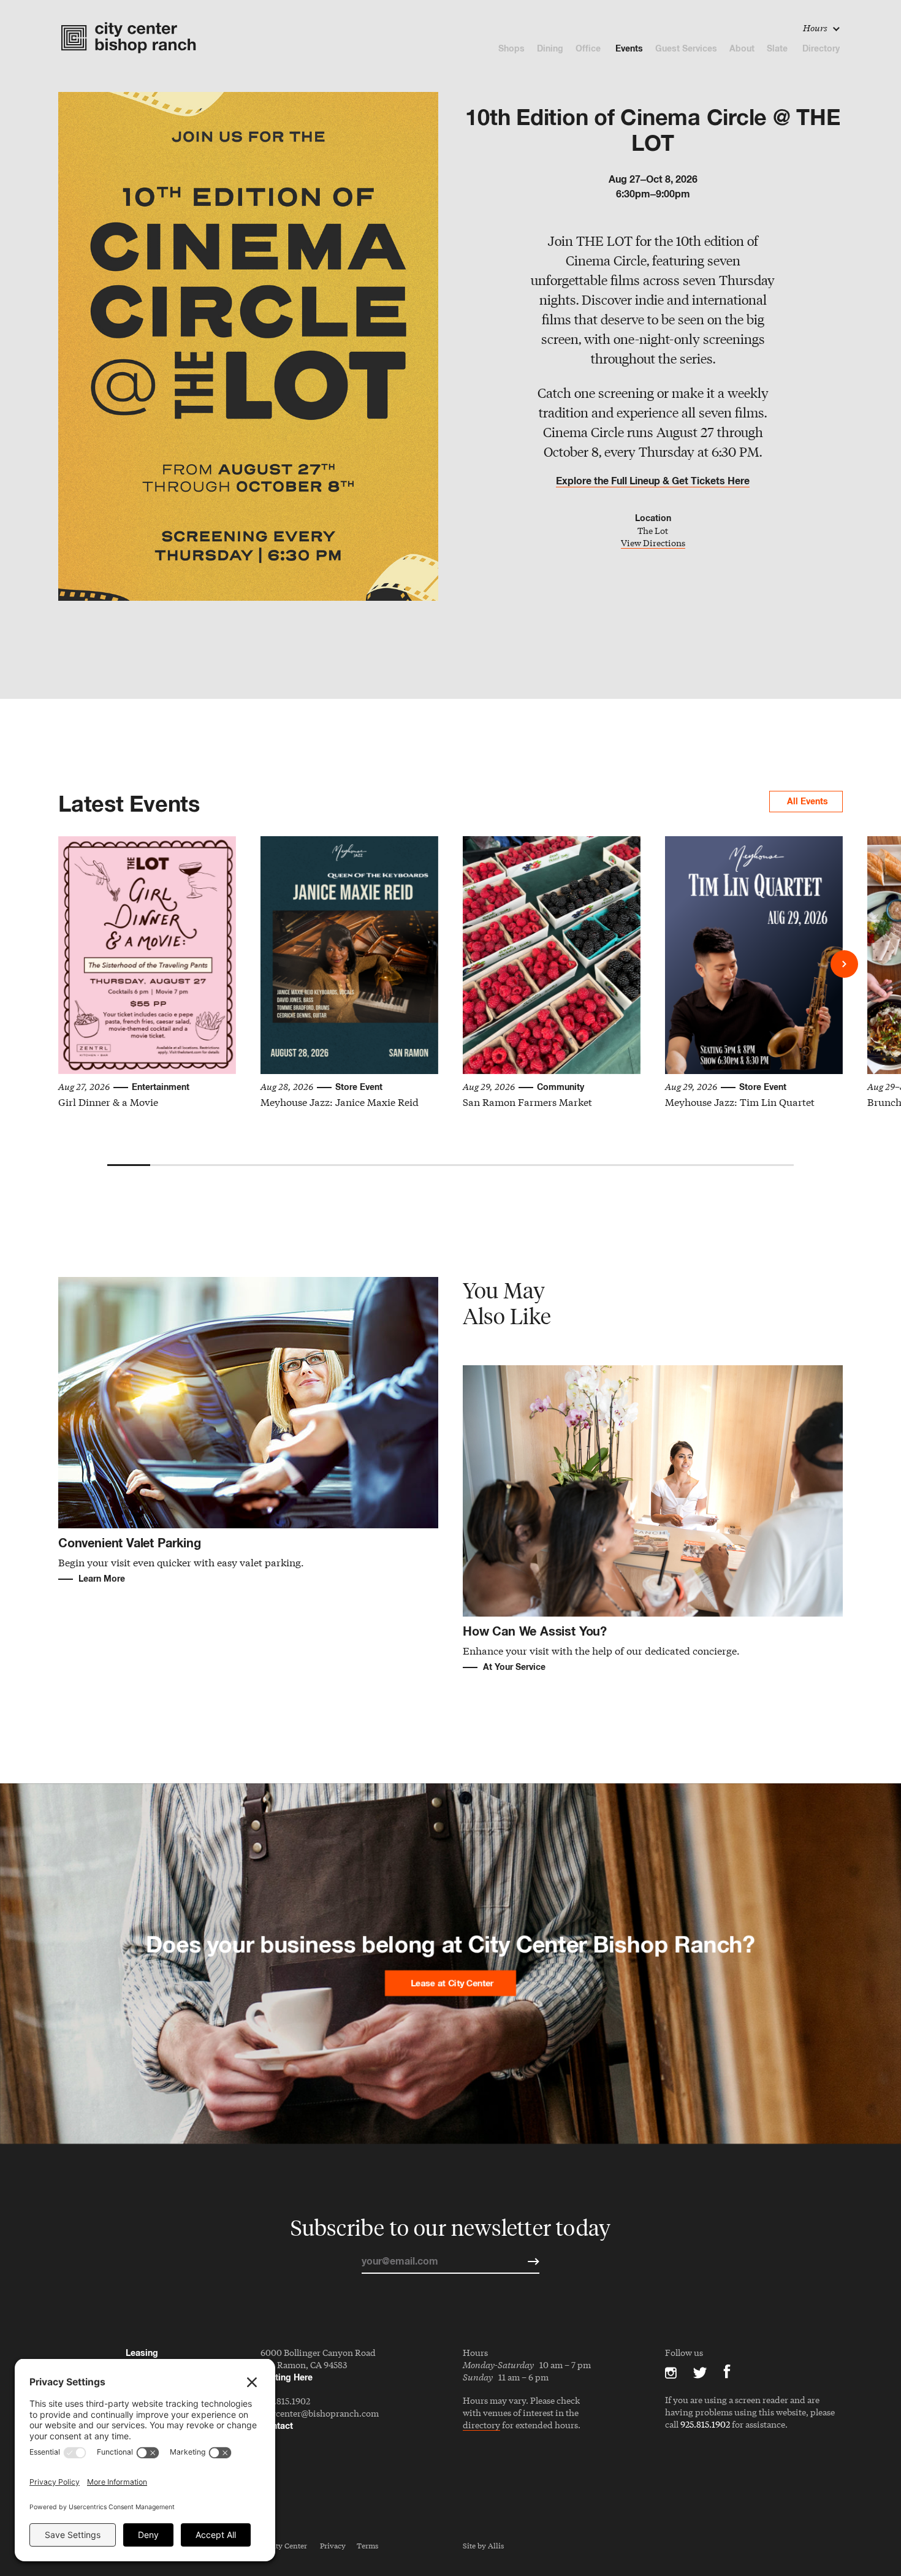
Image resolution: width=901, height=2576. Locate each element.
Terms (367, 2545)
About (742, 48)
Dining (550, 48)
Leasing (142, 2353)
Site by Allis (483, 2545)
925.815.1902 (285, 2401)
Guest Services (686, 48)
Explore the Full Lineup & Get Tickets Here (653, 481)
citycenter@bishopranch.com (320, 2413)
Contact (277, 2425)
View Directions (653, 543)
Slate (778, 48)
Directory (821, 48)
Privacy (333, 2545)
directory (481, 2425)
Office (589, 48)
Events (629, 48)
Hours (816, 28)
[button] (844, 964)
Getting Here (287, 2377)
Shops (511, 48)
